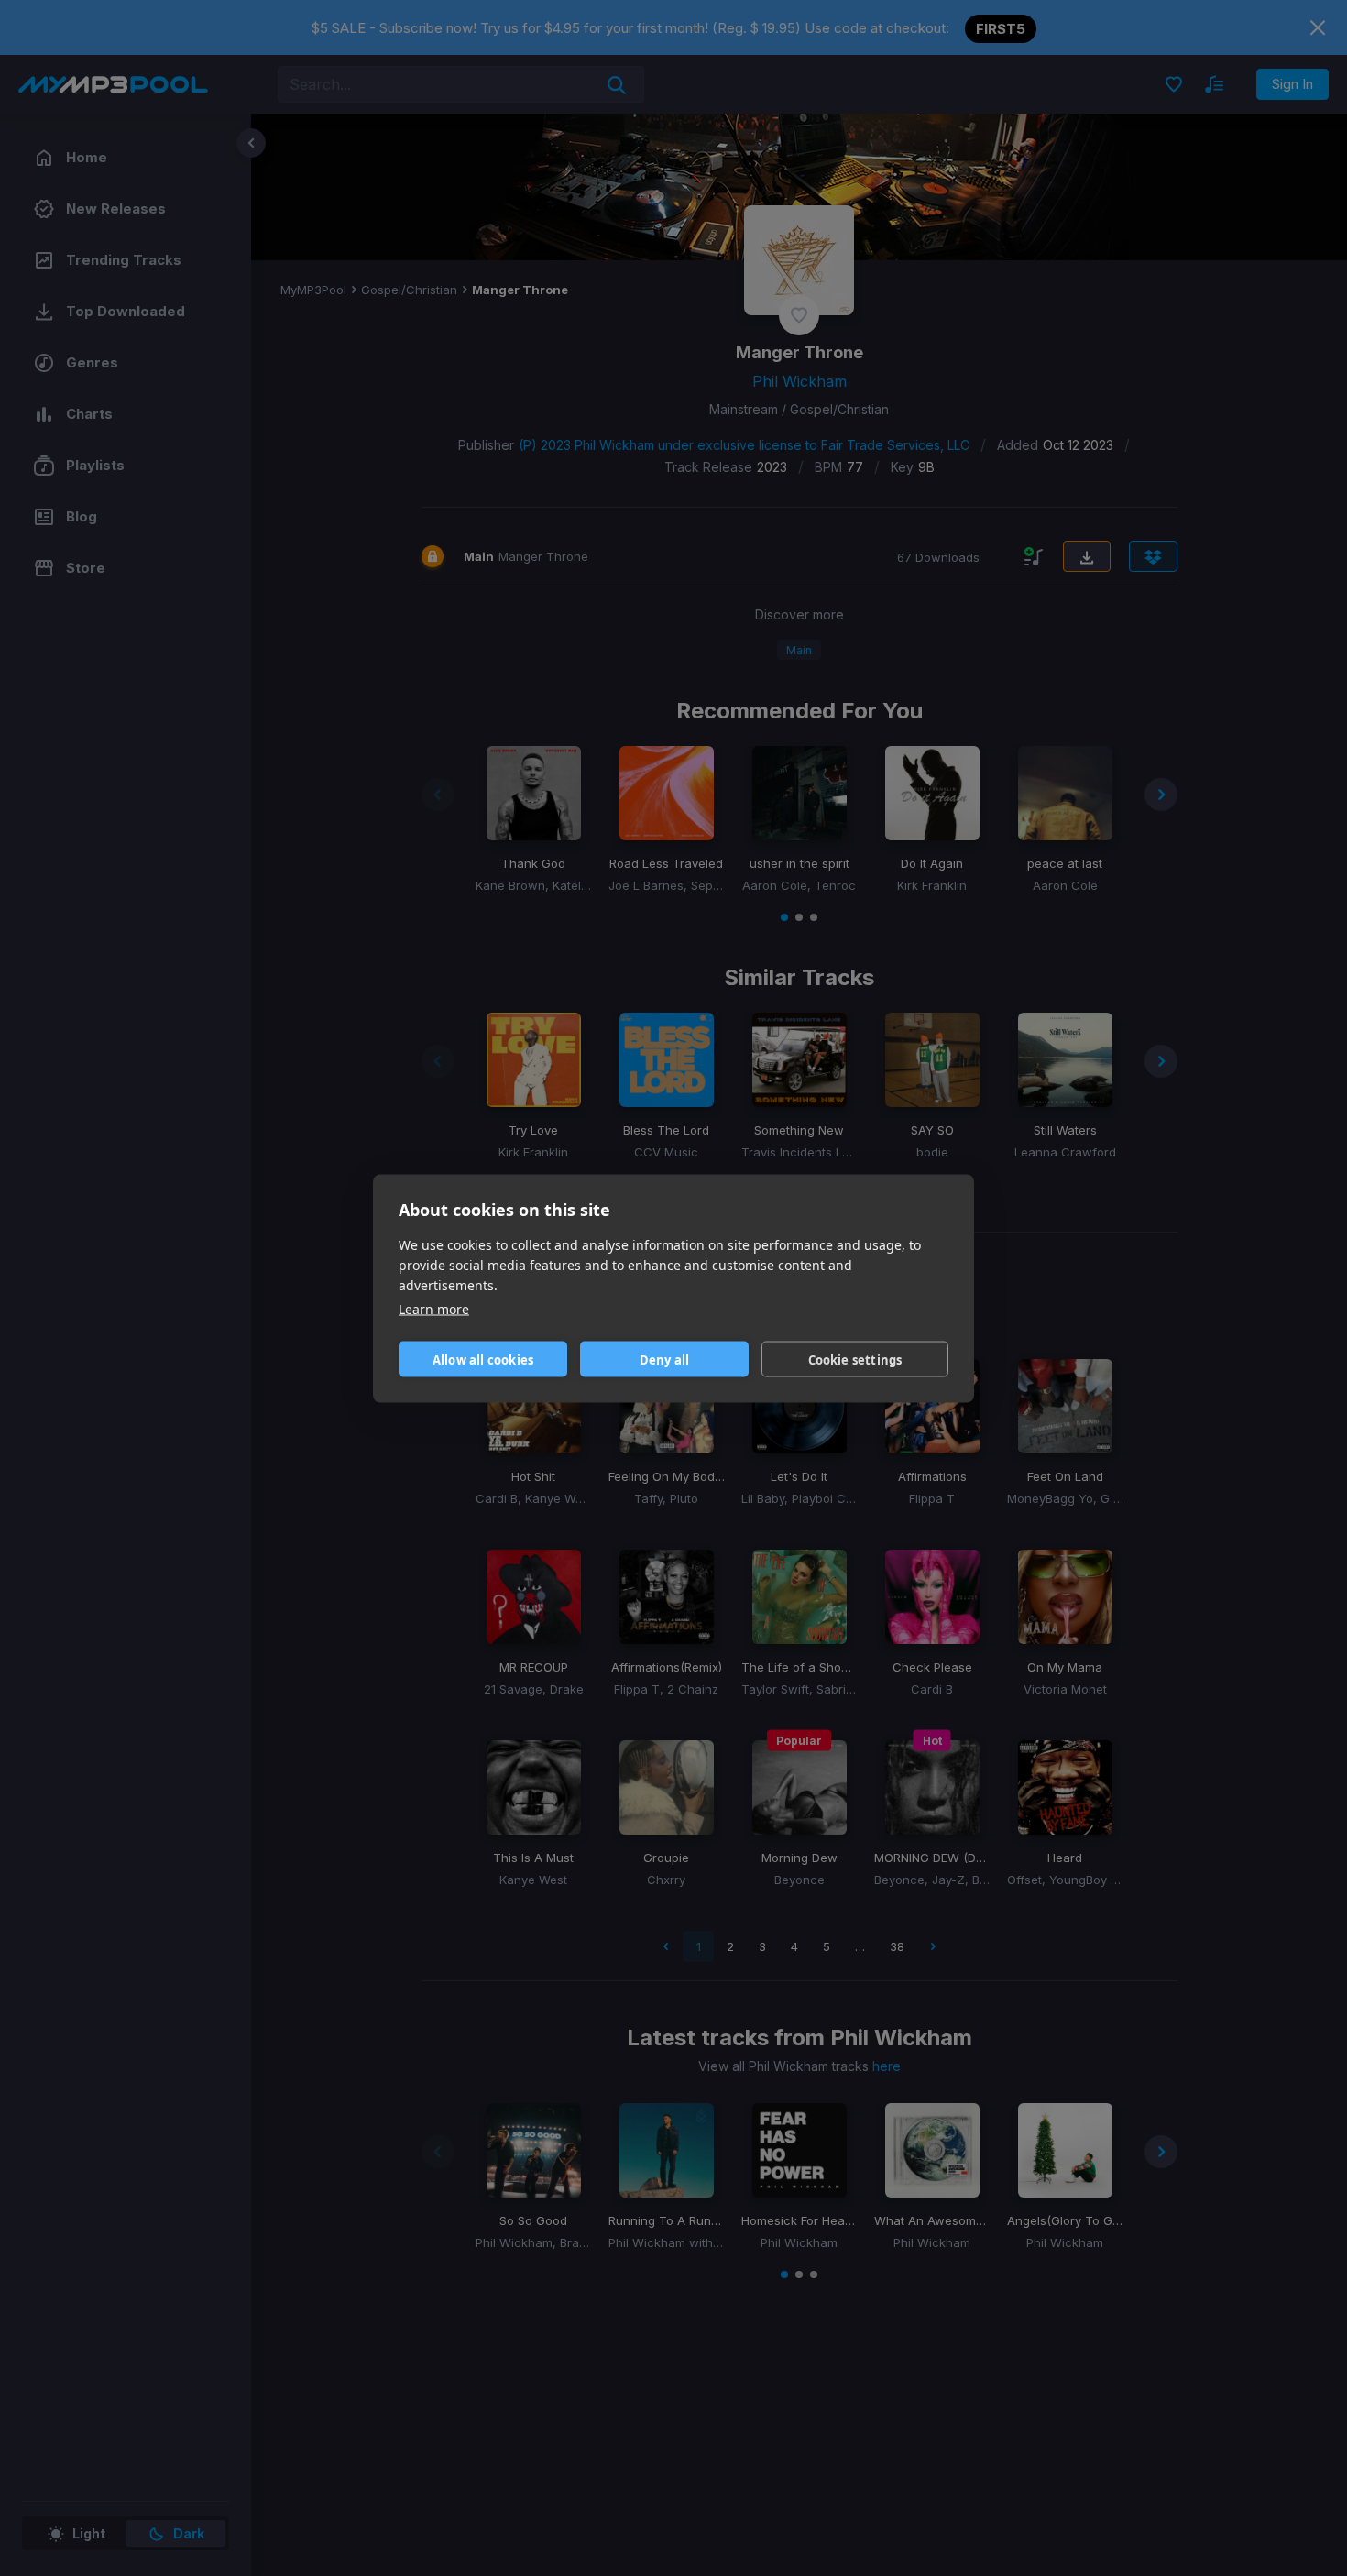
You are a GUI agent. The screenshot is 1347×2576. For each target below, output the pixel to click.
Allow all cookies (483, 1359)
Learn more (434, 1308)
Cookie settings (855, 1359)
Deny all (665, 1359)
